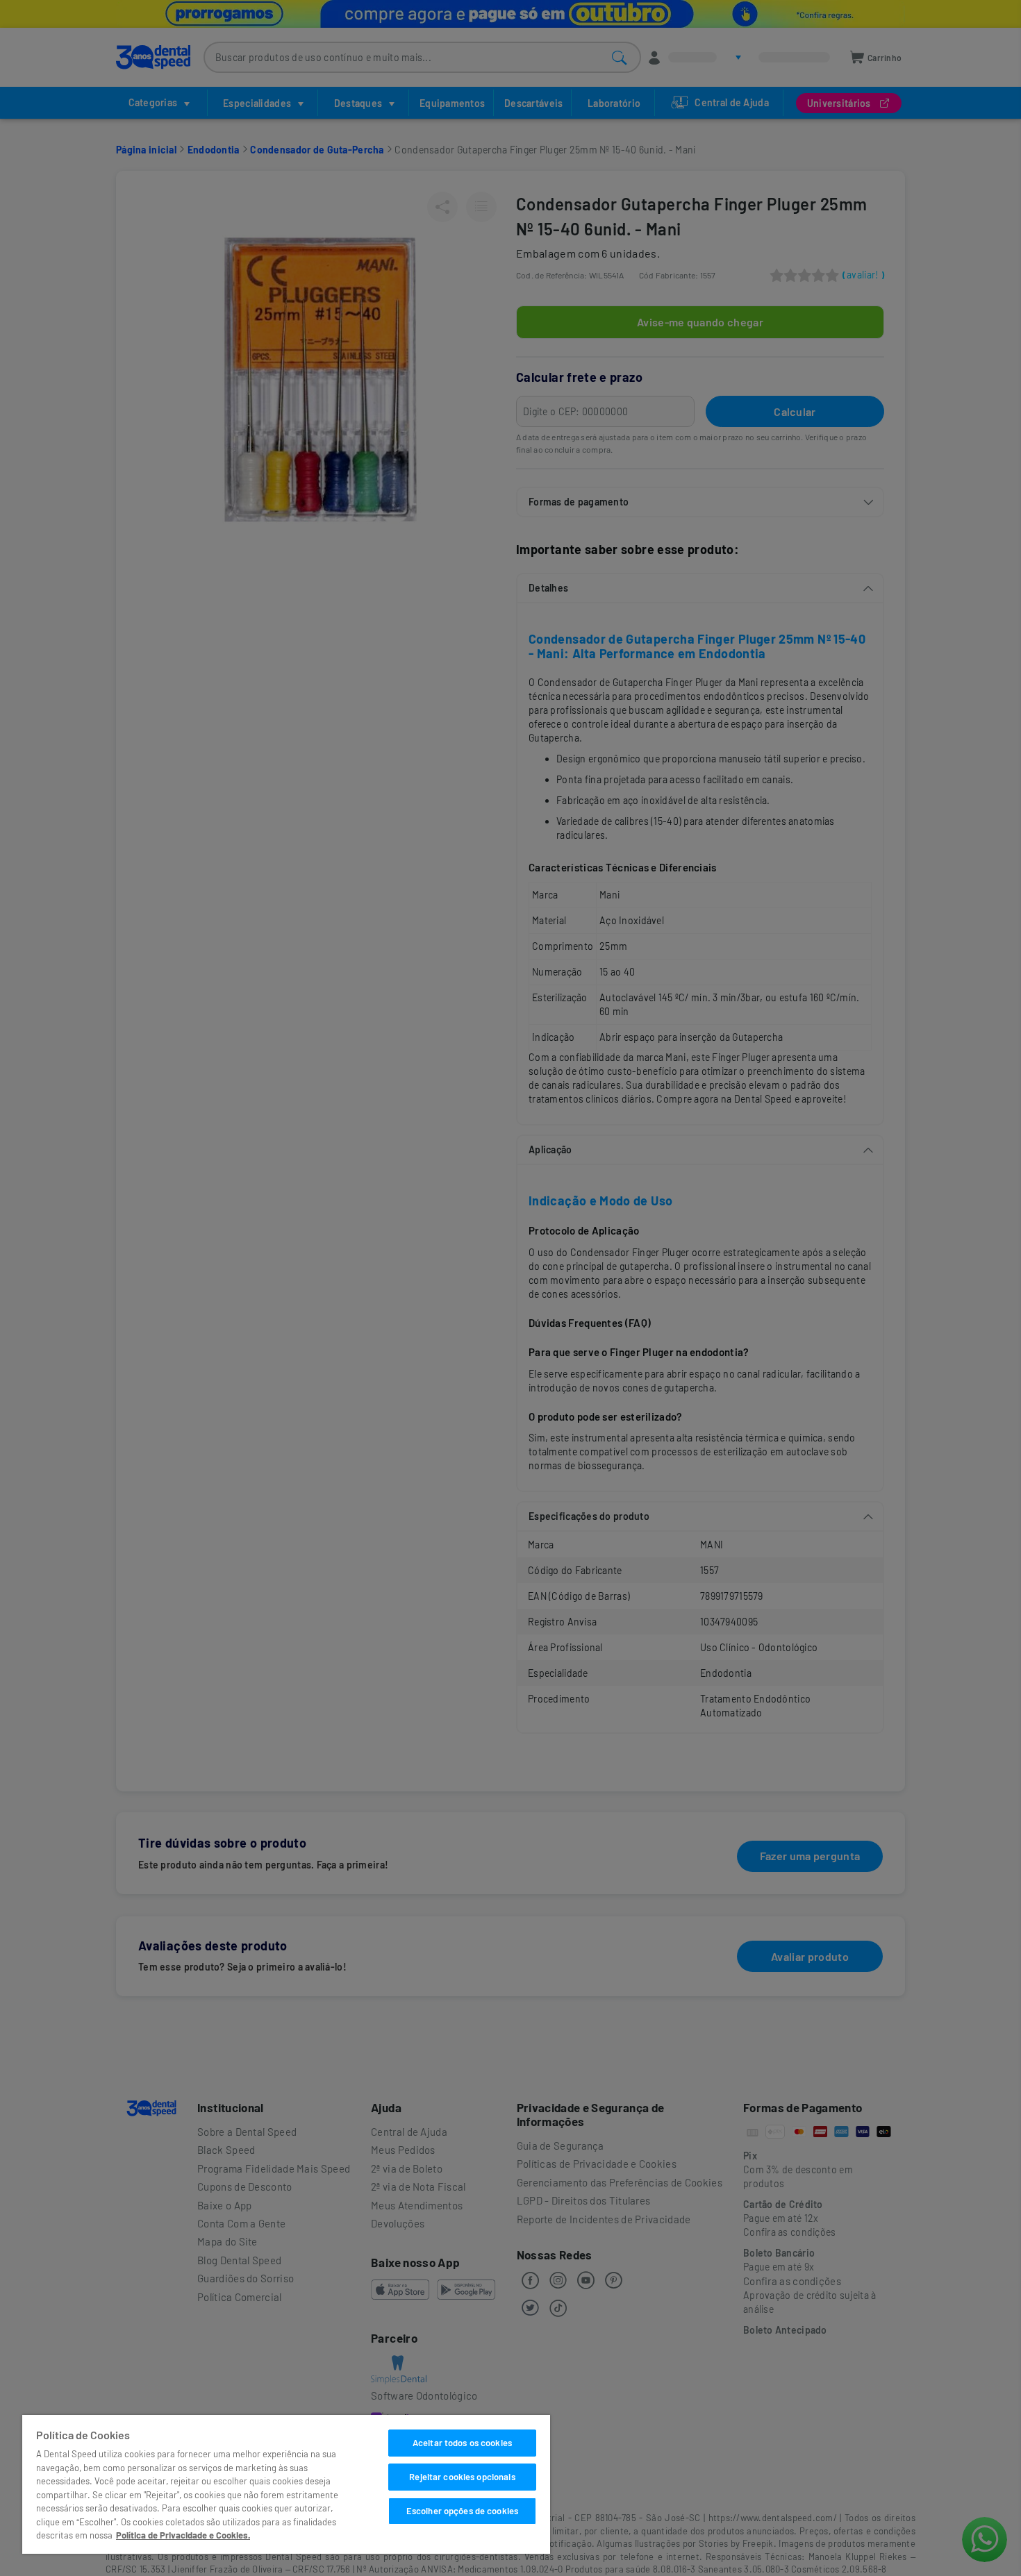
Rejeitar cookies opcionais (462, 2477)
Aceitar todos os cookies (462, 2443)
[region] (286, 2484)
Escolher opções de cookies (462, 2511)
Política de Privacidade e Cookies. (183, 2535)
